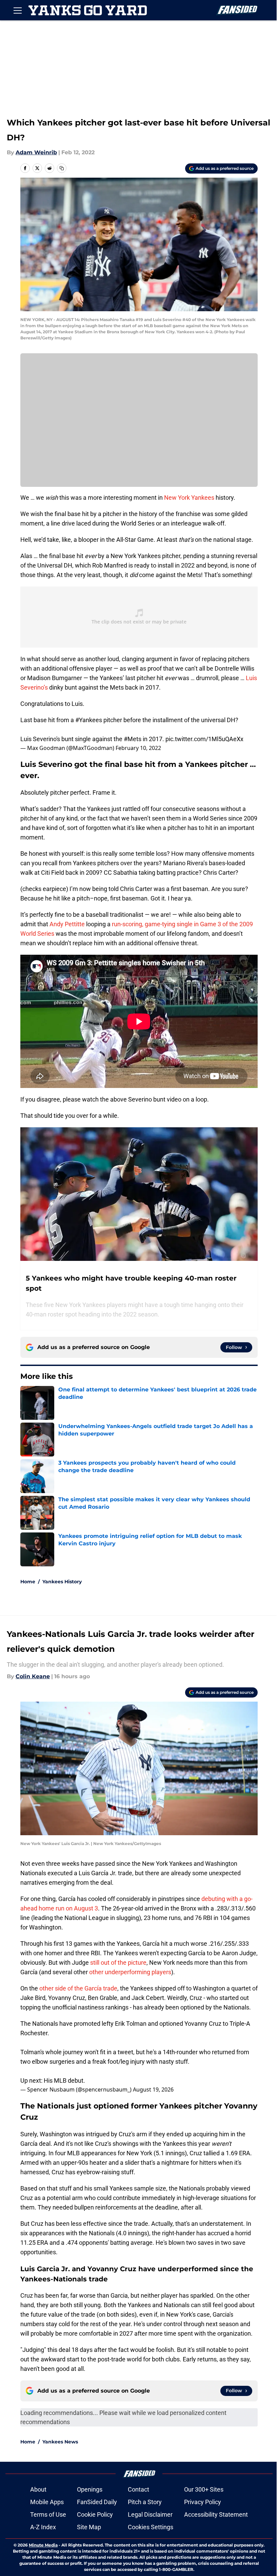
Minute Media (43, 2545)
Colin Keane (33, 1676)
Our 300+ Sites (204, 2489)
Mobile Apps (47, 2502)
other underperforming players (130, 1972)
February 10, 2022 (138, 748)
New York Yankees (189, 498)
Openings (90, 2489)
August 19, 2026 (153, 2089)
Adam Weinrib (36, 152)
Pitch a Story (145, 2502)
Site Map (89, 2527)
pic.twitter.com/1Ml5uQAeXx (204, 739)
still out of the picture (118, 1963)
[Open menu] (18, 10)
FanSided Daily (97, 2502)
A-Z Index (43, 2527)
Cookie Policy (95, 2514)
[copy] (62, 168)
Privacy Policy (203, 2502)
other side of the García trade (78, 1988)
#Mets (133, 739)
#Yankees (89, 720)
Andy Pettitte (67, 924)
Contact (138, 2489)
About (38, 2489)
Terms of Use (48, 2514)
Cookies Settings (151, 2527)
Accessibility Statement (216, 2514)
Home (28, 1582)
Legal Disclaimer (150, 2514)
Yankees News (60, 2442)
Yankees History (62, 1582)
